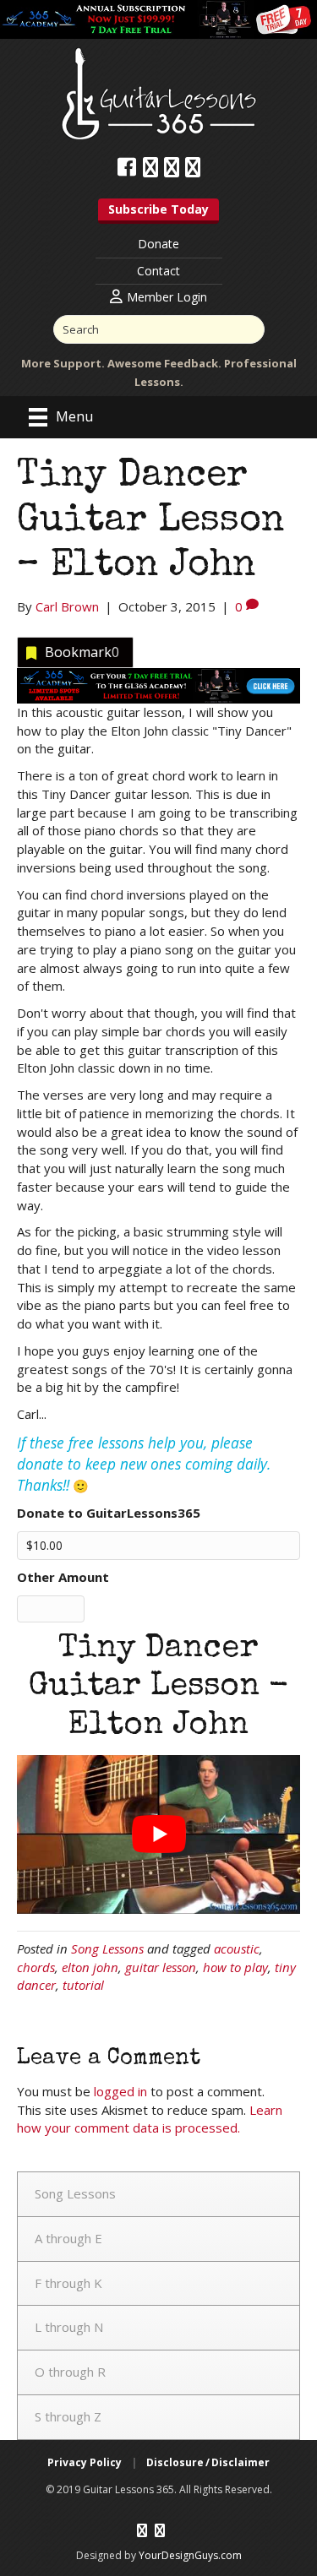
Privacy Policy (85, 2462)
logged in (120, 2091)
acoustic (237, 1948)
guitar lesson (161, 1967)
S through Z (68, 2416)
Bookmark (82, 652)
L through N (69, 2327)
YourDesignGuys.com (190, 2554)
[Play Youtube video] (158, 1834)
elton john (90, 1967)
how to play (235, 1967)
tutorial (83, 1985)
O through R (70, 2372)
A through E (68, 2238)
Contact (158, 271)
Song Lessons (107, 1948)
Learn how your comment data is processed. (150, 2119)
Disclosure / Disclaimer (208, 2462)
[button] (158, 211)
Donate (158, 244)
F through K (68, 2283)
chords (36, 1967)
